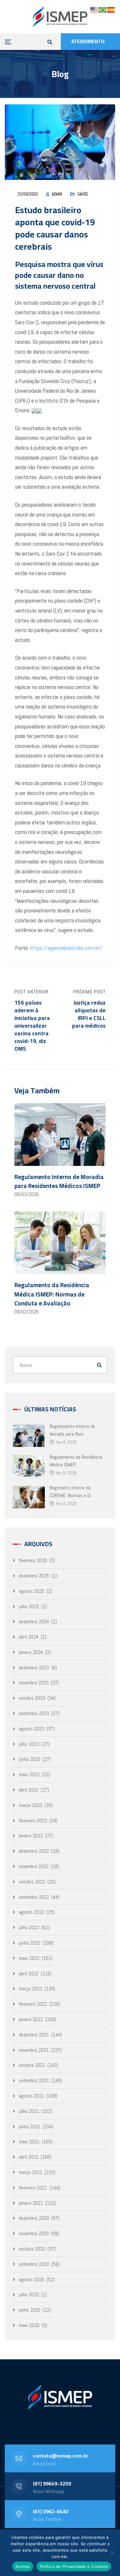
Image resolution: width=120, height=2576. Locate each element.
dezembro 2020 (34, 2218)
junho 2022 (30, 1943)
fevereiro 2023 (33, 1821)
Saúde (83, 194)
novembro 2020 (34, 2233)
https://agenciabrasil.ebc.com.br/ (66, 948)
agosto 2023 (32, 1729)
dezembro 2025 (34, 1576)
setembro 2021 (34, 2080)
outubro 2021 (32, 2065)
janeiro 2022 (31, 2019)
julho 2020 (29, 2295)
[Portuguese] (103, 9)
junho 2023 (30, 1759)
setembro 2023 (34, 1713)
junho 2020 (30, 2310)
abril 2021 (29, 2157)
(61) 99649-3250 (52, 2484)
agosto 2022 (32, 1912)
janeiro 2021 (31, 2203)
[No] (112, 2553)
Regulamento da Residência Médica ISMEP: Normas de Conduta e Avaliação (52, 1294)
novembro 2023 (34, 1683)
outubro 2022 (32, 1882)
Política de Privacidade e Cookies (74, 2566)
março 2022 (31, 1989)
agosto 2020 (32, 2279)
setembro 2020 (34, 2264)
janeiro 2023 (31, 1836)
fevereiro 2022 (33, 2004)
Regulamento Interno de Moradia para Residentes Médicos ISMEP (59, 1181)
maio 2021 (29, 2142)
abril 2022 (29, 1974)
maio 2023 (29, 1774)
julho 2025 (29, 1606)
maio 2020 (29, 2325)
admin (57, 194)
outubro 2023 (32, 1698)
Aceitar (23, 2566)
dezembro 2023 (34, 1668)
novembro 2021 (34, 2050)
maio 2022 (29, 1958)
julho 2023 (29, 1744)
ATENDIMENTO (88, 41)
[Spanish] (111, 9)
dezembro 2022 (34, 1851)
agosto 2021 (32, 2096)
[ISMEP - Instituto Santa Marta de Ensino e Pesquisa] (60, 17)
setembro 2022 (34, 1897)
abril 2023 (29, 1790)
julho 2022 (29, 1927)
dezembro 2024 (34, 1621)
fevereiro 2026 (33, 1560)
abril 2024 (29, 1637)
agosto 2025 (32, 1591)
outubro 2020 (32, 2249)
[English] (94, 9)
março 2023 (31, 1805)
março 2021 (31, 2172)
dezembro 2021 (34, 2035)
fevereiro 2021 (33, 2188)
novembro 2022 (34, 1866)
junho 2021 (30, 2127)
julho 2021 (29, 2111)
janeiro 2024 (31, 1652)
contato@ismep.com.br (61, 2456)
